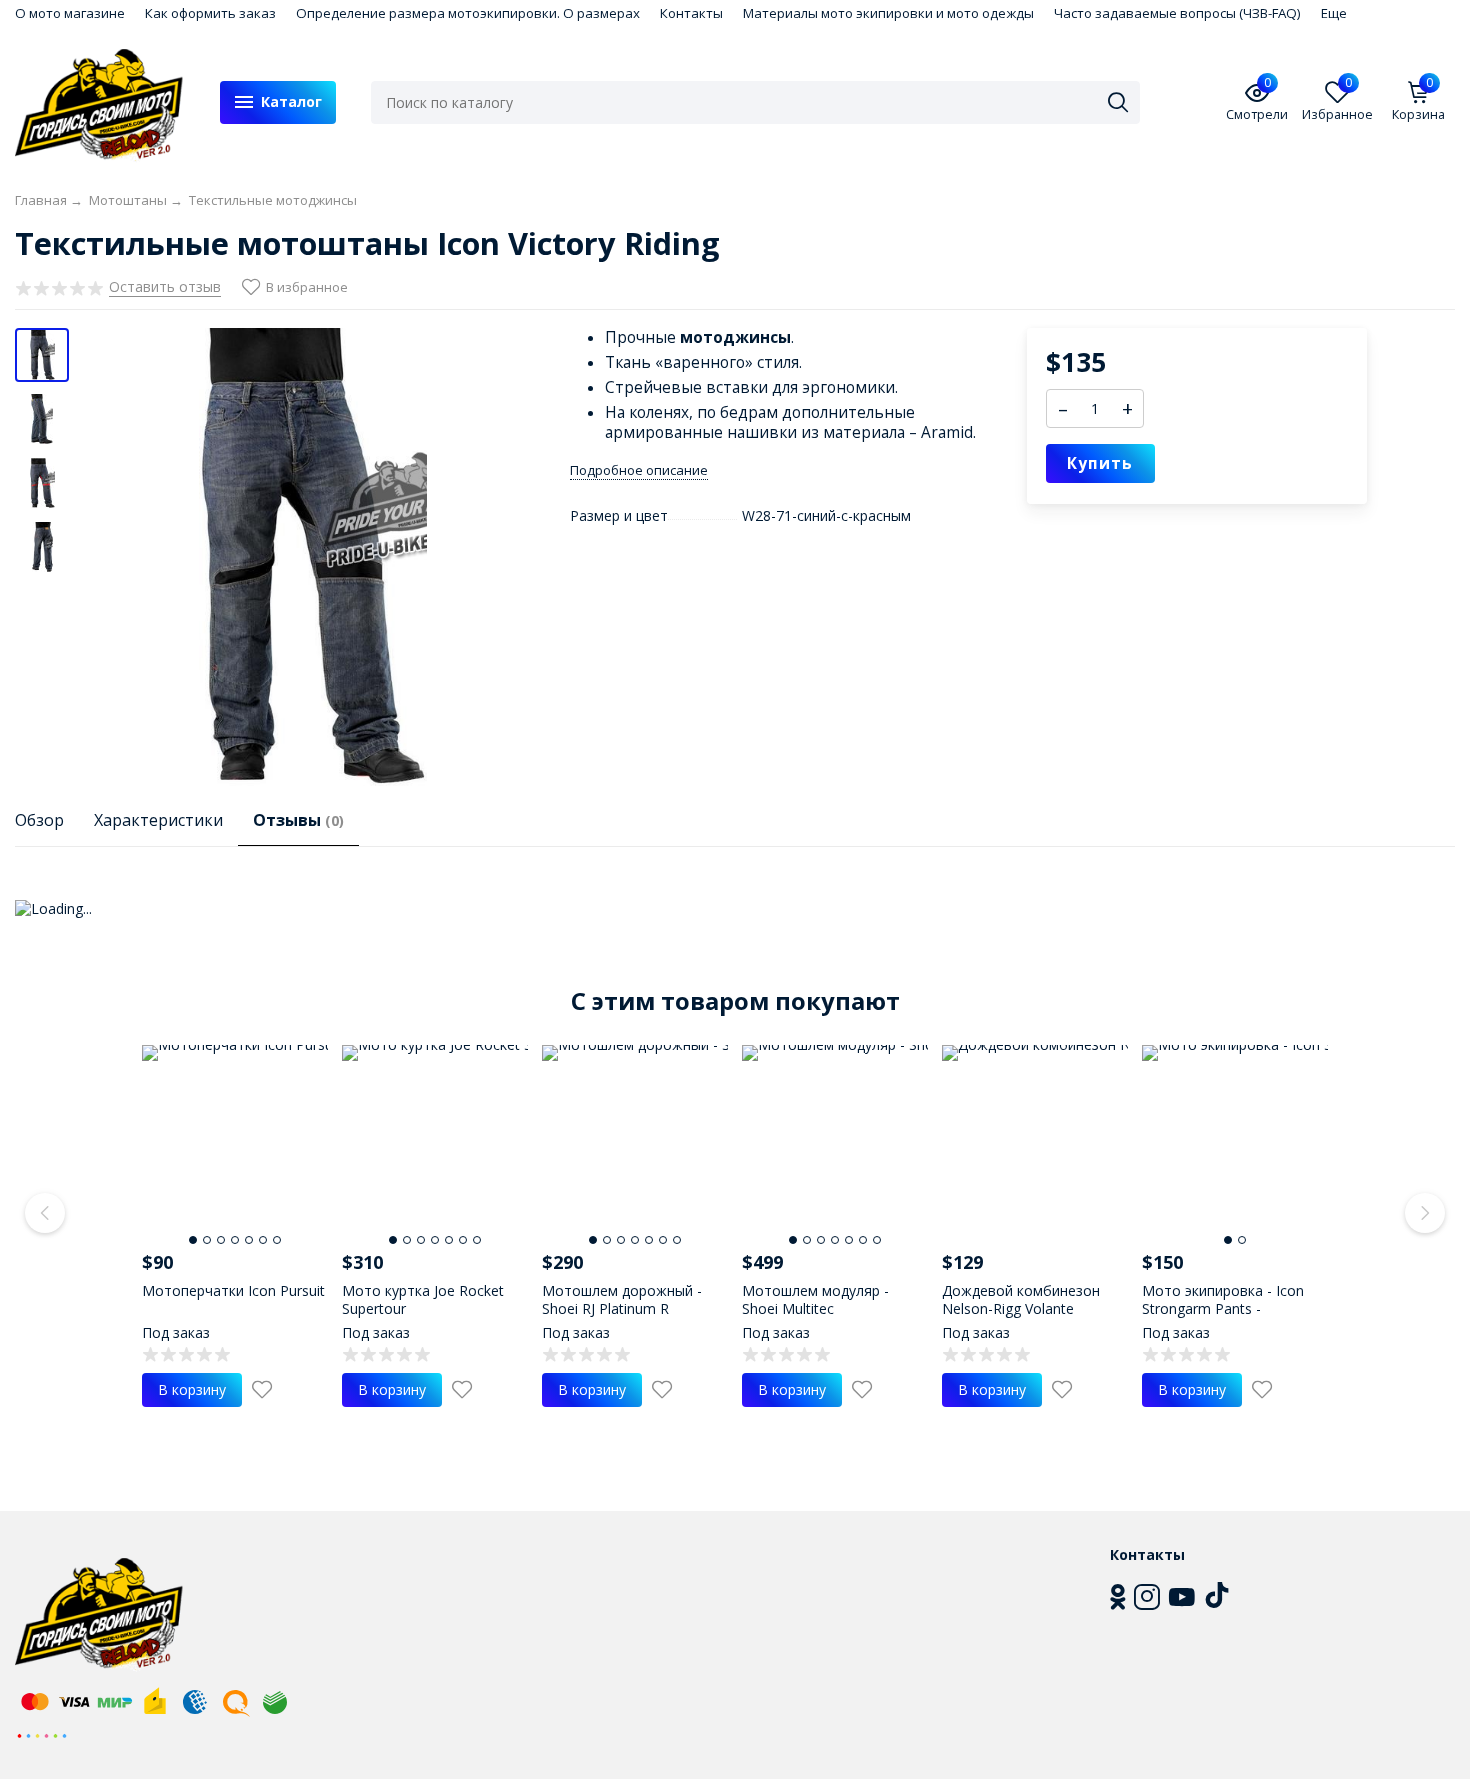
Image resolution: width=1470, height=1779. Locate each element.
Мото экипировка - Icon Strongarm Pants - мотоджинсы (1223, 1308)
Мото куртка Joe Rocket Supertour (423, 1299)
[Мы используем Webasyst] (42, 1734)
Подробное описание (639, 470)
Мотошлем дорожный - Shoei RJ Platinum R (622, 1299)
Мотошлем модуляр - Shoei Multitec (815, 1299)
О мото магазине (70, 13)
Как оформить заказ (210, 13)
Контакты (691, 13)
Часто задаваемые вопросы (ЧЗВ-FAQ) (1177, 13)
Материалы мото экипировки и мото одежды (888, 13)
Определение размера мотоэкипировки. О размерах (468, 13)
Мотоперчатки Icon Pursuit (233, 1290)
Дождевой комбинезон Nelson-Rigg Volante (1021, 1299)
